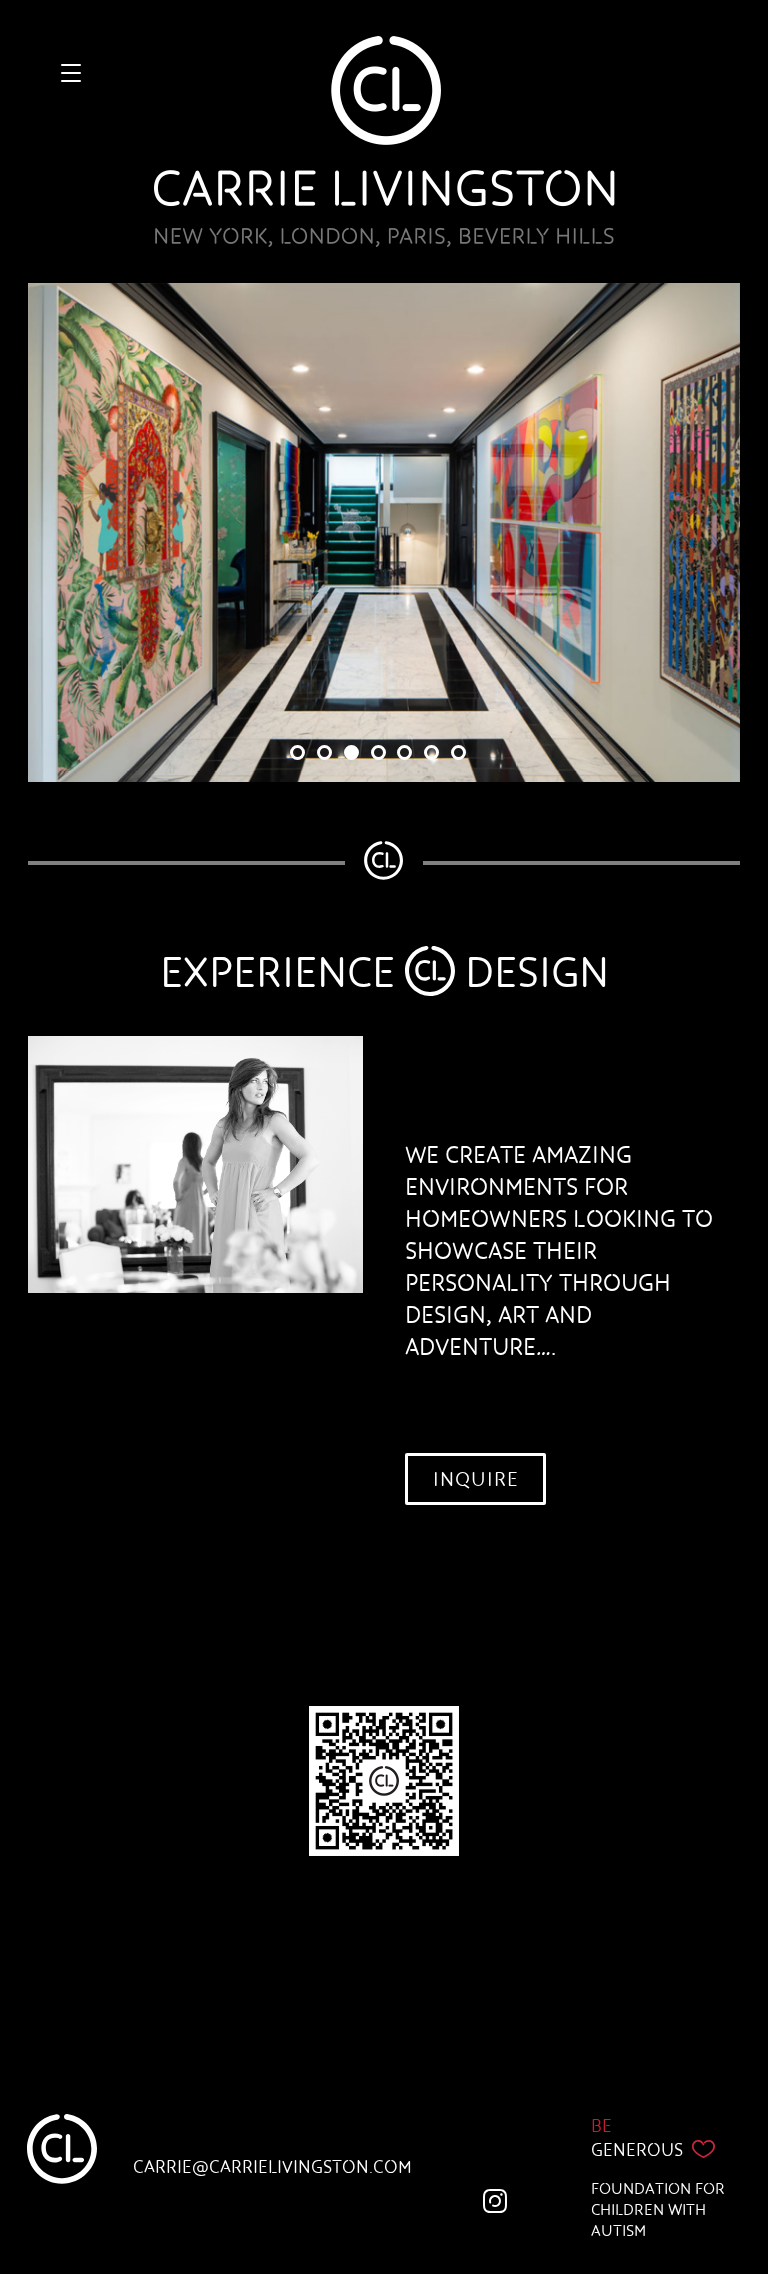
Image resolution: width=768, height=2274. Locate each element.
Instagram (499, 2205)
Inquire (476, 1479)
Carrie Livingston (384, 141)
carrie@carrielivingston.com (272, 2167)
